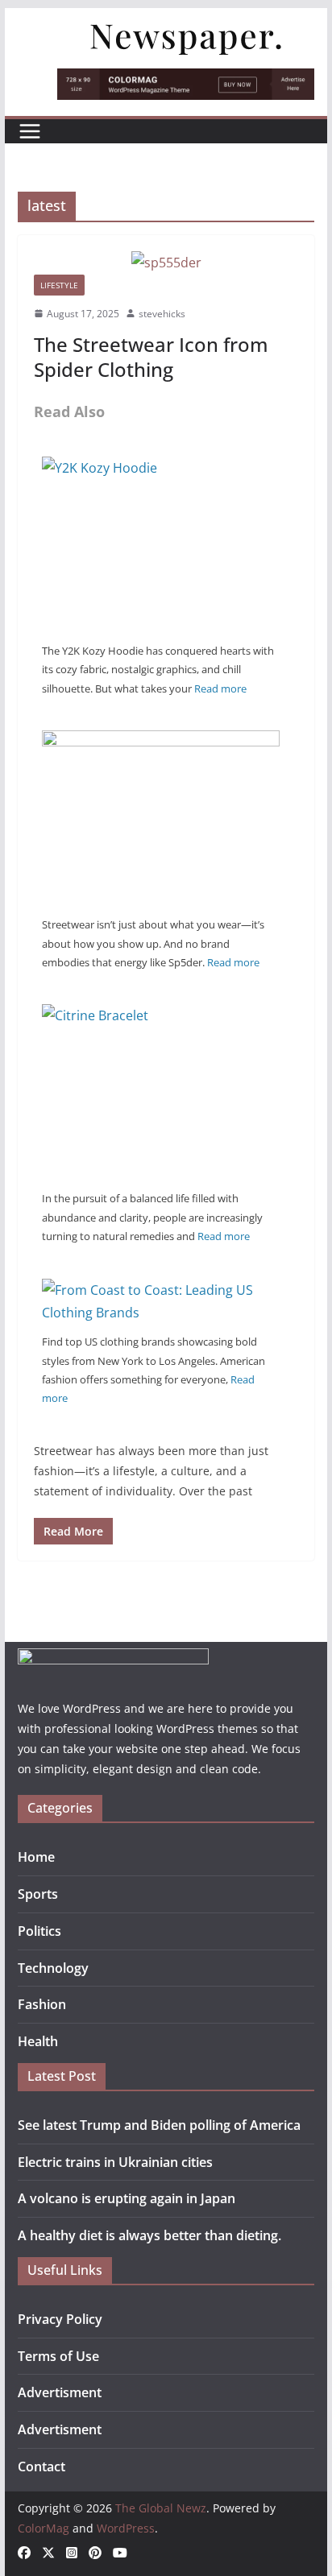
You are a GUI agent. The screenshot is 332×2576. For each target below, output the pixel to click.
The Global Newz (161, 2508)
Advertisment (60, 2392)
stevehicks (162, 314)
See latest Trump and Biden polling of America (159, 2125)
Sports (38, 1894)
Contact (41, 2466)
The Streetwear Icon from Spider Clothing (151, 357)
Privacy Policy (60, 2319)
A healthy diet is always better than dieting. (149, 2235)
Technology (53, 1968)
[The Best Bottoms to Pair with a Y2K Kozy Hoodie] (161, 468)
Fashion (42, 2004)
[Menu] (30, 131)
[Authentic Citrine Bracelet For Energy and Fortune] (161, 1015)
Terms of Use (58, 2356)
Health (38, 2041)
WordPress (126, 2528)
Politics (39, 1931)
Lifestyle (59, 285)
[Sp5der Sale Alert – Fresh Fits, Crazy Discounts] (161, 742)
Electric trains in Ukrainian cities (115, 2162)
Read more (220, 688)
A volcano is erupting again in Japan (127, 2198)
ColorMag (44, 2528)
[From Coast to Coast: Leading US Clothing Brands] (161, 1290)
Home (36, 1857)
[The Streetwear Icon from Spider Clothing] (166, 263)
